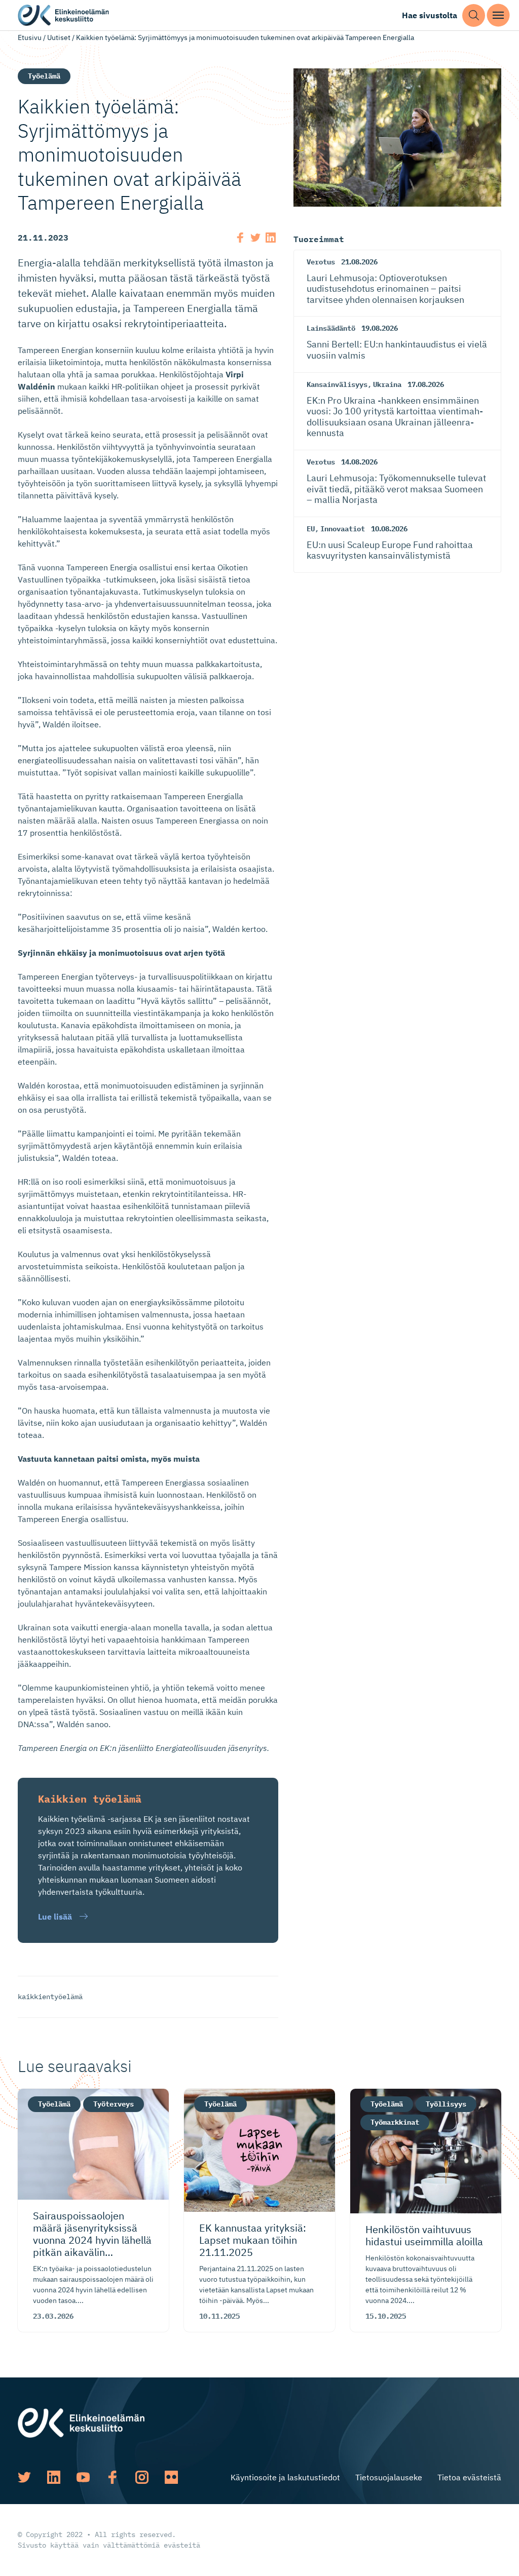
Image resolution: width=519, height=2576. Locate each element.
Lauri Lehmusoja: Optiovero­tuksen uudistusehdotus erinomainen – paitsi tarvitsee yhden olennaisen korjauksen (385, 289)
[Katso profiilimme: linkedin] (54, 2477)
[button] (474, 15)
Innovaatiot (343, 529)
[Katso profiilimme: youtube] (83, 2477)
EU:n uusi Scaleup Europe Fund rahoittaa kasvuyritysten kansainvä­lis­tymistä (390, 550)
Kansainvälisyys (337, 384)
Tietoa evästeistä (469, 2477)
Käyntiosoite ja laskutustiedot (285, 2477)
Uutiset (59, 37)
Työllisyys (446, 2104)
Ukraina (387, 384)
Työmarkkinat (395, 2122)
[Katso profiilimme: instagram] (142, 2477)
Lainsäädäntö (331, 328)
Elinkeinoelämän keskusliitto (63, 15)
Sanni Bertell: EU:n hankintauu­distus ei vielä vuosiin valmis (397, 350)
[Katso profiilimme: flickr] (171, 2477)
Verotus (321, 262)
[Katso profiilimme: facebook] (113, 2477)
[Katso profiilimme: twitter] (24, 2477)
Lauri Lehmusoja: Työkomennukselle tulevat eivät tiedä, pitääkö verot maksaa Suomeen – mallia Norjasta (396, 489)
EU (311, 529)
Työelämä (44, 76)
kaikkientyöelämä (50, 1997)
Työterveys (114, 2104)
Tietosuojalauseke (389, 2477)
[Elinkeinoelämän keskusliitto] (81, 2422)
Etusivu (30, 37)
